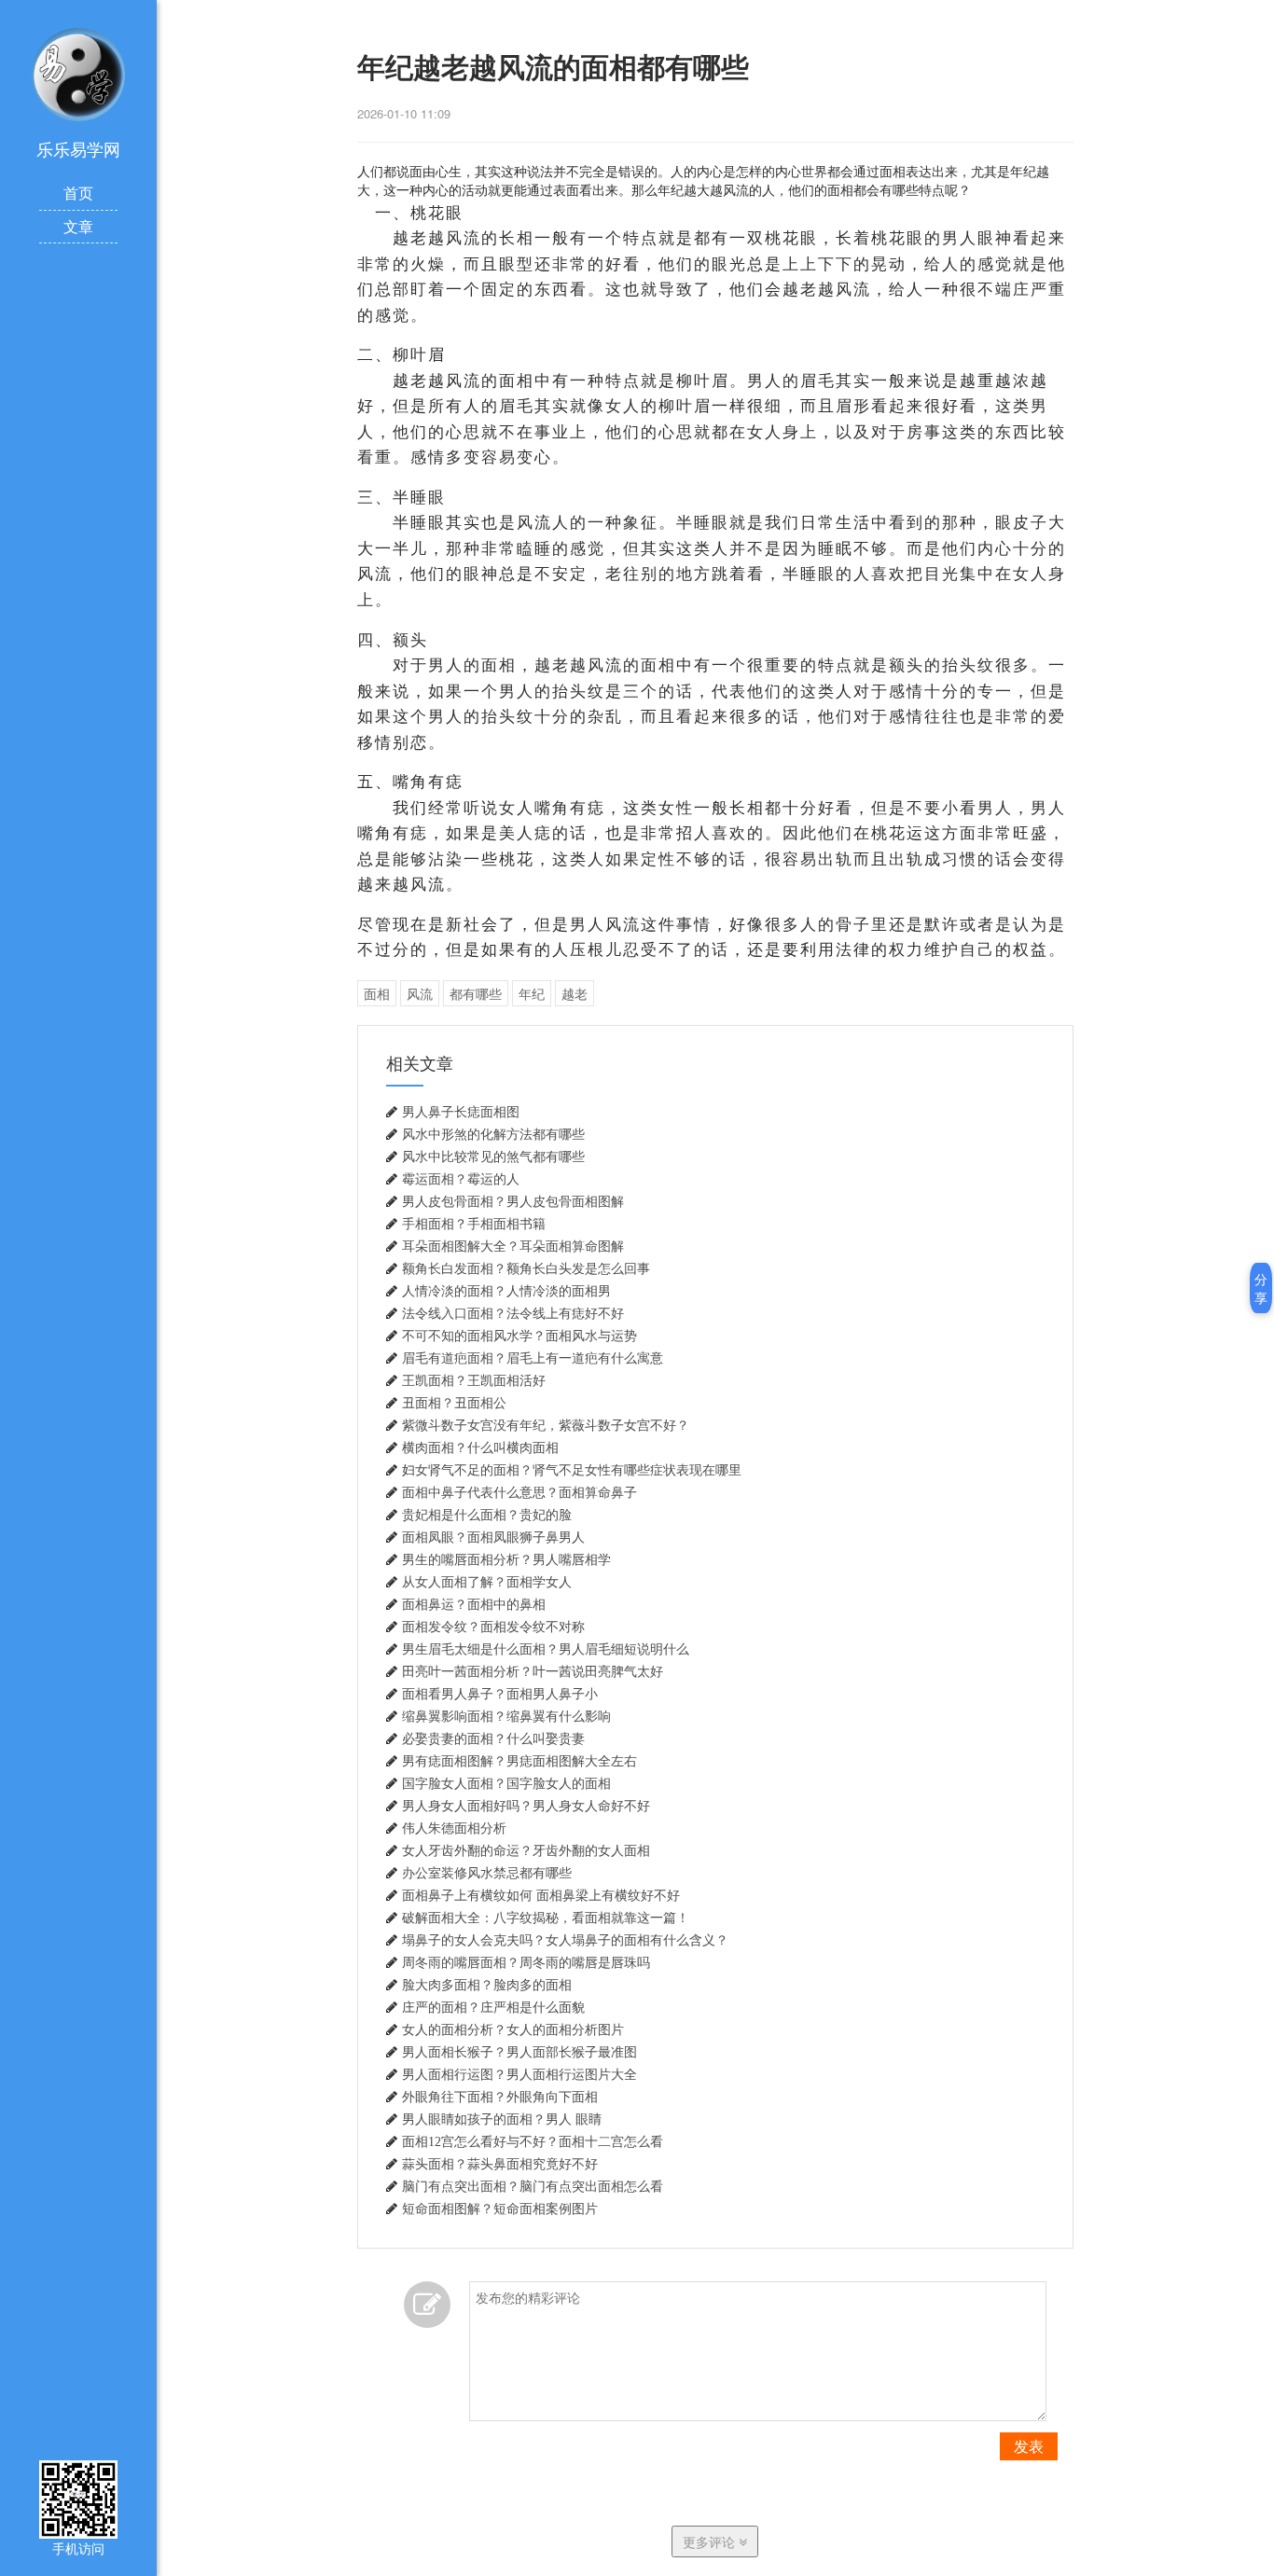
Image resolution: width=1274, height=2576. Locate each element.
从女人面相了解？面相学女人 (487, 1582)
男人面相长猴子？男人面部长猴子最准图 (519, 2052)
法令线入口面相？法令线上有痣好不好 (513, 1313)
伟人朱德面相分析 (454, 1828)
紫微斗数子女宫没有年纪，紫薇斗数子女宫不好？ (546, 1425)
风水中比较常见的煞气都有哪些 (493, 1156)
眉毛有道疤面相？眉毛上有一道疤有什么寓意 (533, 1358)
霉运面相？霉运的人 (461, 1179)
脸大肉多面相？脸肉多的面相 (487, 1985)
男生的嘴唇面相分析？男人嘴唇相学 (506, 1559)
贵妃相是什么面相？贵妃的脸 (487, 1515)
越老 (575, 993)
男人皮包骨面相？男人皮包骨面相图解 (513, 1201)
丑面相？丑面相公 (454, 1403)
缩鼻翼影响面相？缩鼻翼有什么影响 (506, 1716)
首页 (78, 193)
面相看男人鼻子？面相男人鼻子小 (500, 1694)
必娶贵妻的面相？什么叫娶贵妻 (493, 1738)
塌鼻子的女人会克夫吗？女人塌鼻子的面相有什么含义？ (565, 1940)
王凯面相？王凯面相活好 (474, 1380)
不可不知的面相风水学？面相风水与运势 (519, 1336)
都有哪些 (476, 993)
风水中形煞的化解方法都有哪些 (493, 1134)
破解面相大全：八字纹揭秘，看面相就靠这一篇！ (546, 1918)
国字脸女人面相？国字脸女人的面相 (506, 1783)
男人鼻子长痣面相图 (461, 1112)
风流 (420, 993)
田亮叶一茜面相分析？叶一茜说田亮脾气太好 (533, 1671)
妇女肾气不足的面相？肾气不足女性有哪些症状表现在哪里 (572, 1470)
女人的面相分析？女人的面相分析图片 (513, 2029)
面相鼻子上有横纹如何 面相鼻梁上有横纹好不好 (541, 1895)
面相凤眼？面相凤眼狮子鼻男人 (493, 1537)
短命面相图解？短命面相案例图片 (500, 2209)
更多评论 (711, 2541)
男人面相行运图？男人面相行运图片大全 (519, 2074)
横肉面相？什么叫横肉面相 (480, 1447)
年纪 (532, 993)
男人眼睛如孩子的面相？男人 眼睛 (502, 2119)
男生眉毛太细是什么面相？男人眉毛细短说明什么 (546, 1649)
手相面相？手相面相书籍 (474, 1224)
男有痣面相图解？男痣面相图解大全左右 (519, 1761)
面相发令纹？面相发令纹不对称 (493, 1627)
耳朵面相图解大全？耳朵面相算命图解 (513, 1246)
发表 (1029, 2446)
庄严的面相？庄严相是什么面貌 (493, 2007)
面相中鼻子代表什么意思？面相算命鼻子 (519, 1492)
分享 (1261, 1288)
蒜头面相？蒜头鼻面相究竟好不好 (500, 2164)
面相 (377, 993)
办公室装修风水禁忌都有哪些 (487, 1873)
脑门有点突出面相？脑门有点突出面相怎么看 (533, 2186)
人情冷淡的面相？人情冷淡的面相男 (506, 1291)
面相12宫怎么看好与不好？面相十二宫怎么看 (533, 2141)
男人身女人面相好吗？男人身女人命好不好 (526, 1806)
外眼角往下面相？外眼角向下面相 (500, 2097)
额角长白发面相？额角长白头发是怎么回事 (526, 1268)
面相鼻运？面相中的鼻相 (474, 1604)
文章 (78, 226)
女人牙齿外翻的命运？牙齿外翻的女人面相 (526, 1850)
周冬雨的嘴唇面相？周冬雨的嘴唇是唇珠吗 (526, 1962)
